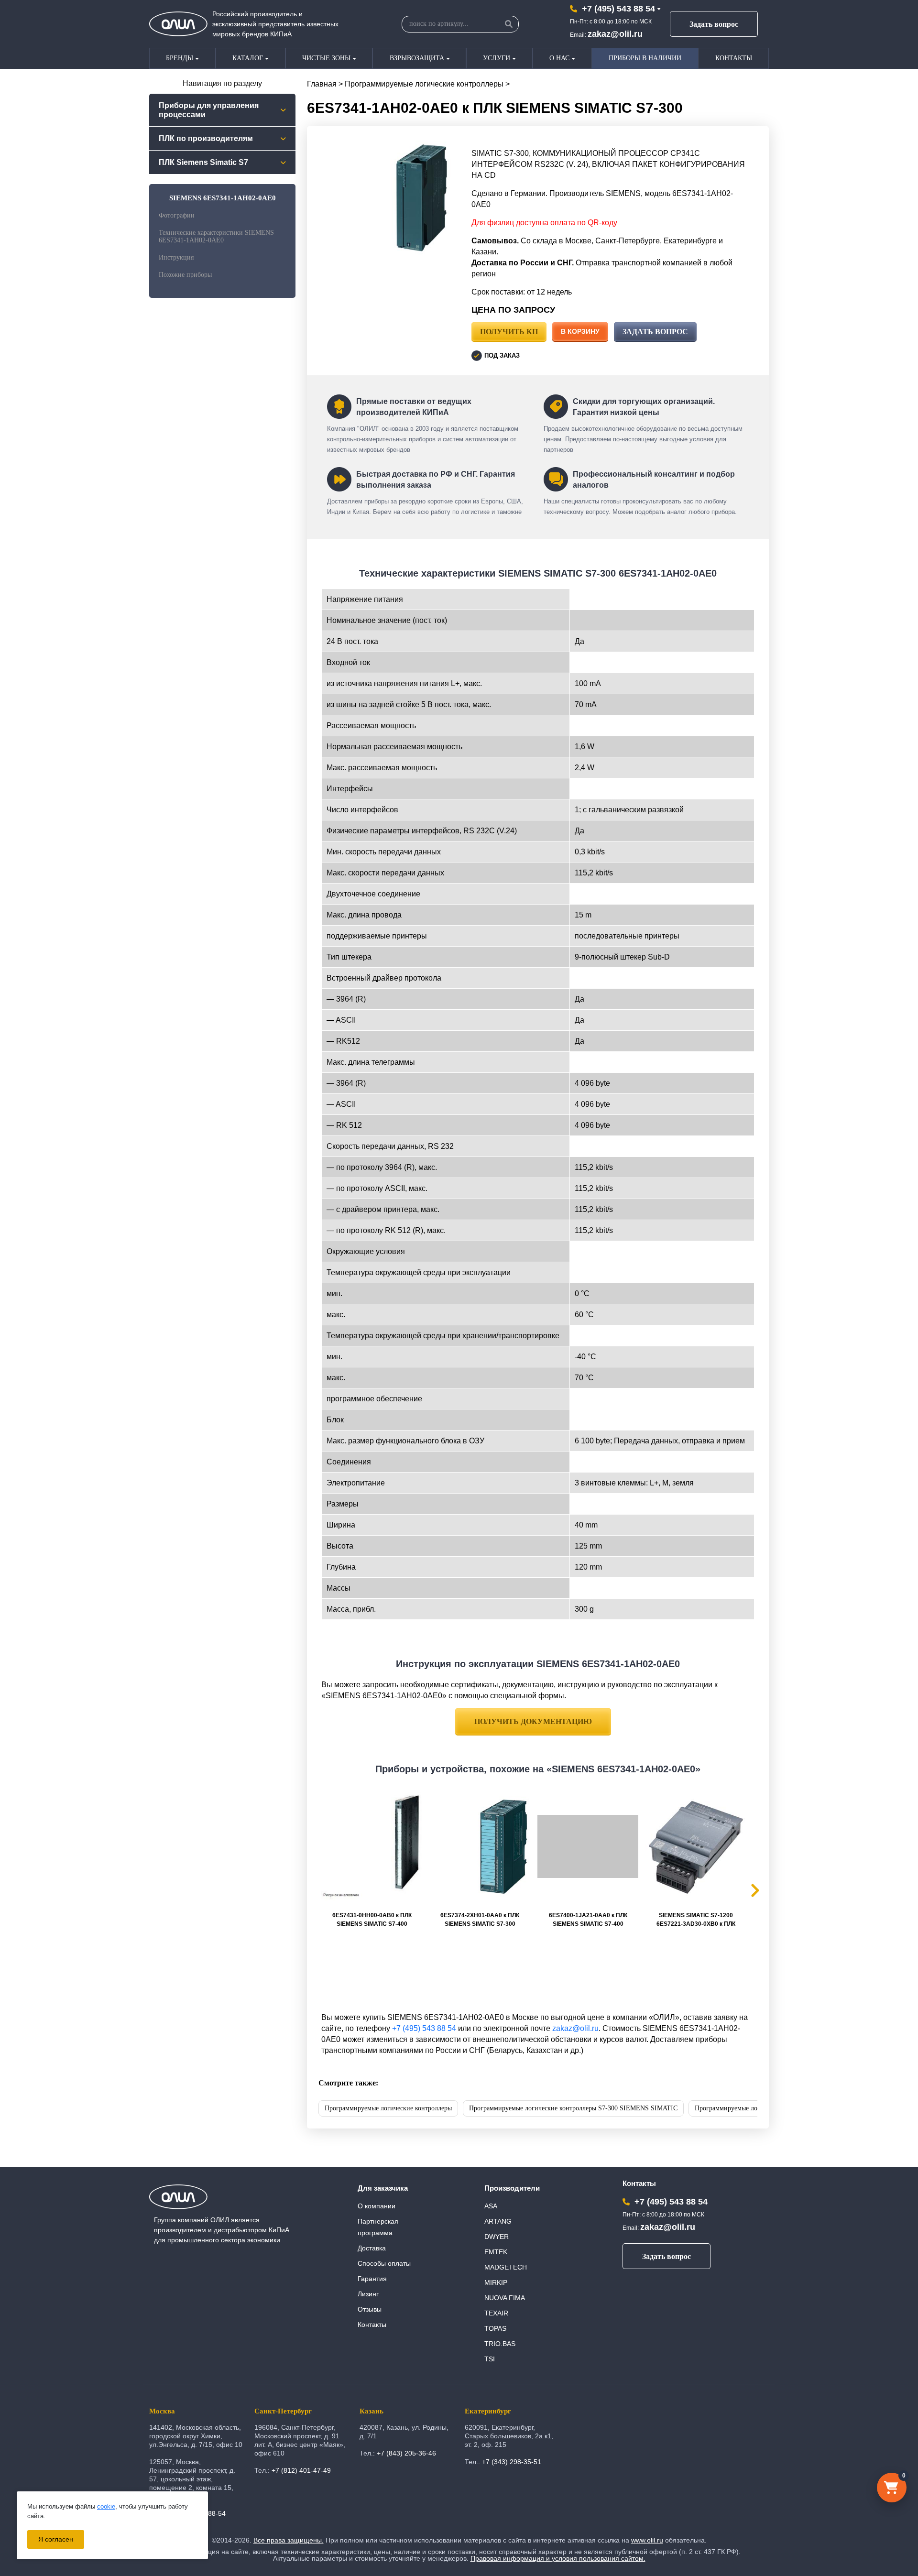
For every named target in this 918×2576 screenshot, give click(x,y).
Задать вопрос (714, 24)
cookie (106, 2506)
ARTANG (498, 2221)
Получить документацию (533, 1721)
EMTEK (496, 2252)
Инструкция (176, 257)
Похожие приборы (185, 275)
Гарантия (372, 2279)
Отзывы (370, 2309)
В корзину (580, 331)
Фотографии (177, 215)
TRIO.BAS (500, 2344)
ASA (491, 2206)
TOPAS (495, 2328)
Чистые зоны (326, 58)
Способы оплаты (384, 2263)
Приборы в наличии (645, 58)
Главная (322, 84)
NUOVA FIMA (505, 2298)
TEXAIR (496, 2313)
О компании (377, 2206)
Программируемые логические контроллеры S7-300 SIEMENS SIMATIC (573, 2108)
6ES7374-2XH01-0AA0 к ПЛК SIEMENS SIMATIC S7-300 (480, 1920)
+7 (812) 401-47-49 (301, 2470)
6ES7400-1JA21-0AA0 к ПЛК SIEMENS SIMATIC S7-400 (588, 1920)
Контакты (734, 58)
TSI (490, 2359)
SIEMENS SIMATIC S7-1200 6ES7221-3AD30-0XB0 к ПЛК (696, 1920)
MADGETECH (506, 2267)
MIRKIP (496, 2282)
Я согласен (56, 2539)
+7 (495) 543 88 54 (618, 9)
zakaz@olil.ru (615, 34)
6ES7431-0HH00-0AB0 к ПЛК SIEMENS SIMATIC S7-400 (372, 1920)
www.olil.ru (647, 2540)
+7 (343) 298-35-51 (512, 2462)
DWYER (497, 2237)
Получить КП (509, 332)
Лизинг (368, 2294)
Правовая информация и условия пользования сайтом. (558, 2558)
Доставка (372, 2248)
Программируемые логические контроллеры (424, 84)
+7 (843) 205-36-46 (406, 2453)
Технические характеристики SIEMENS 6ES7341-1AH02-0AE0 (216, 236)
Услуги (497, 58)
